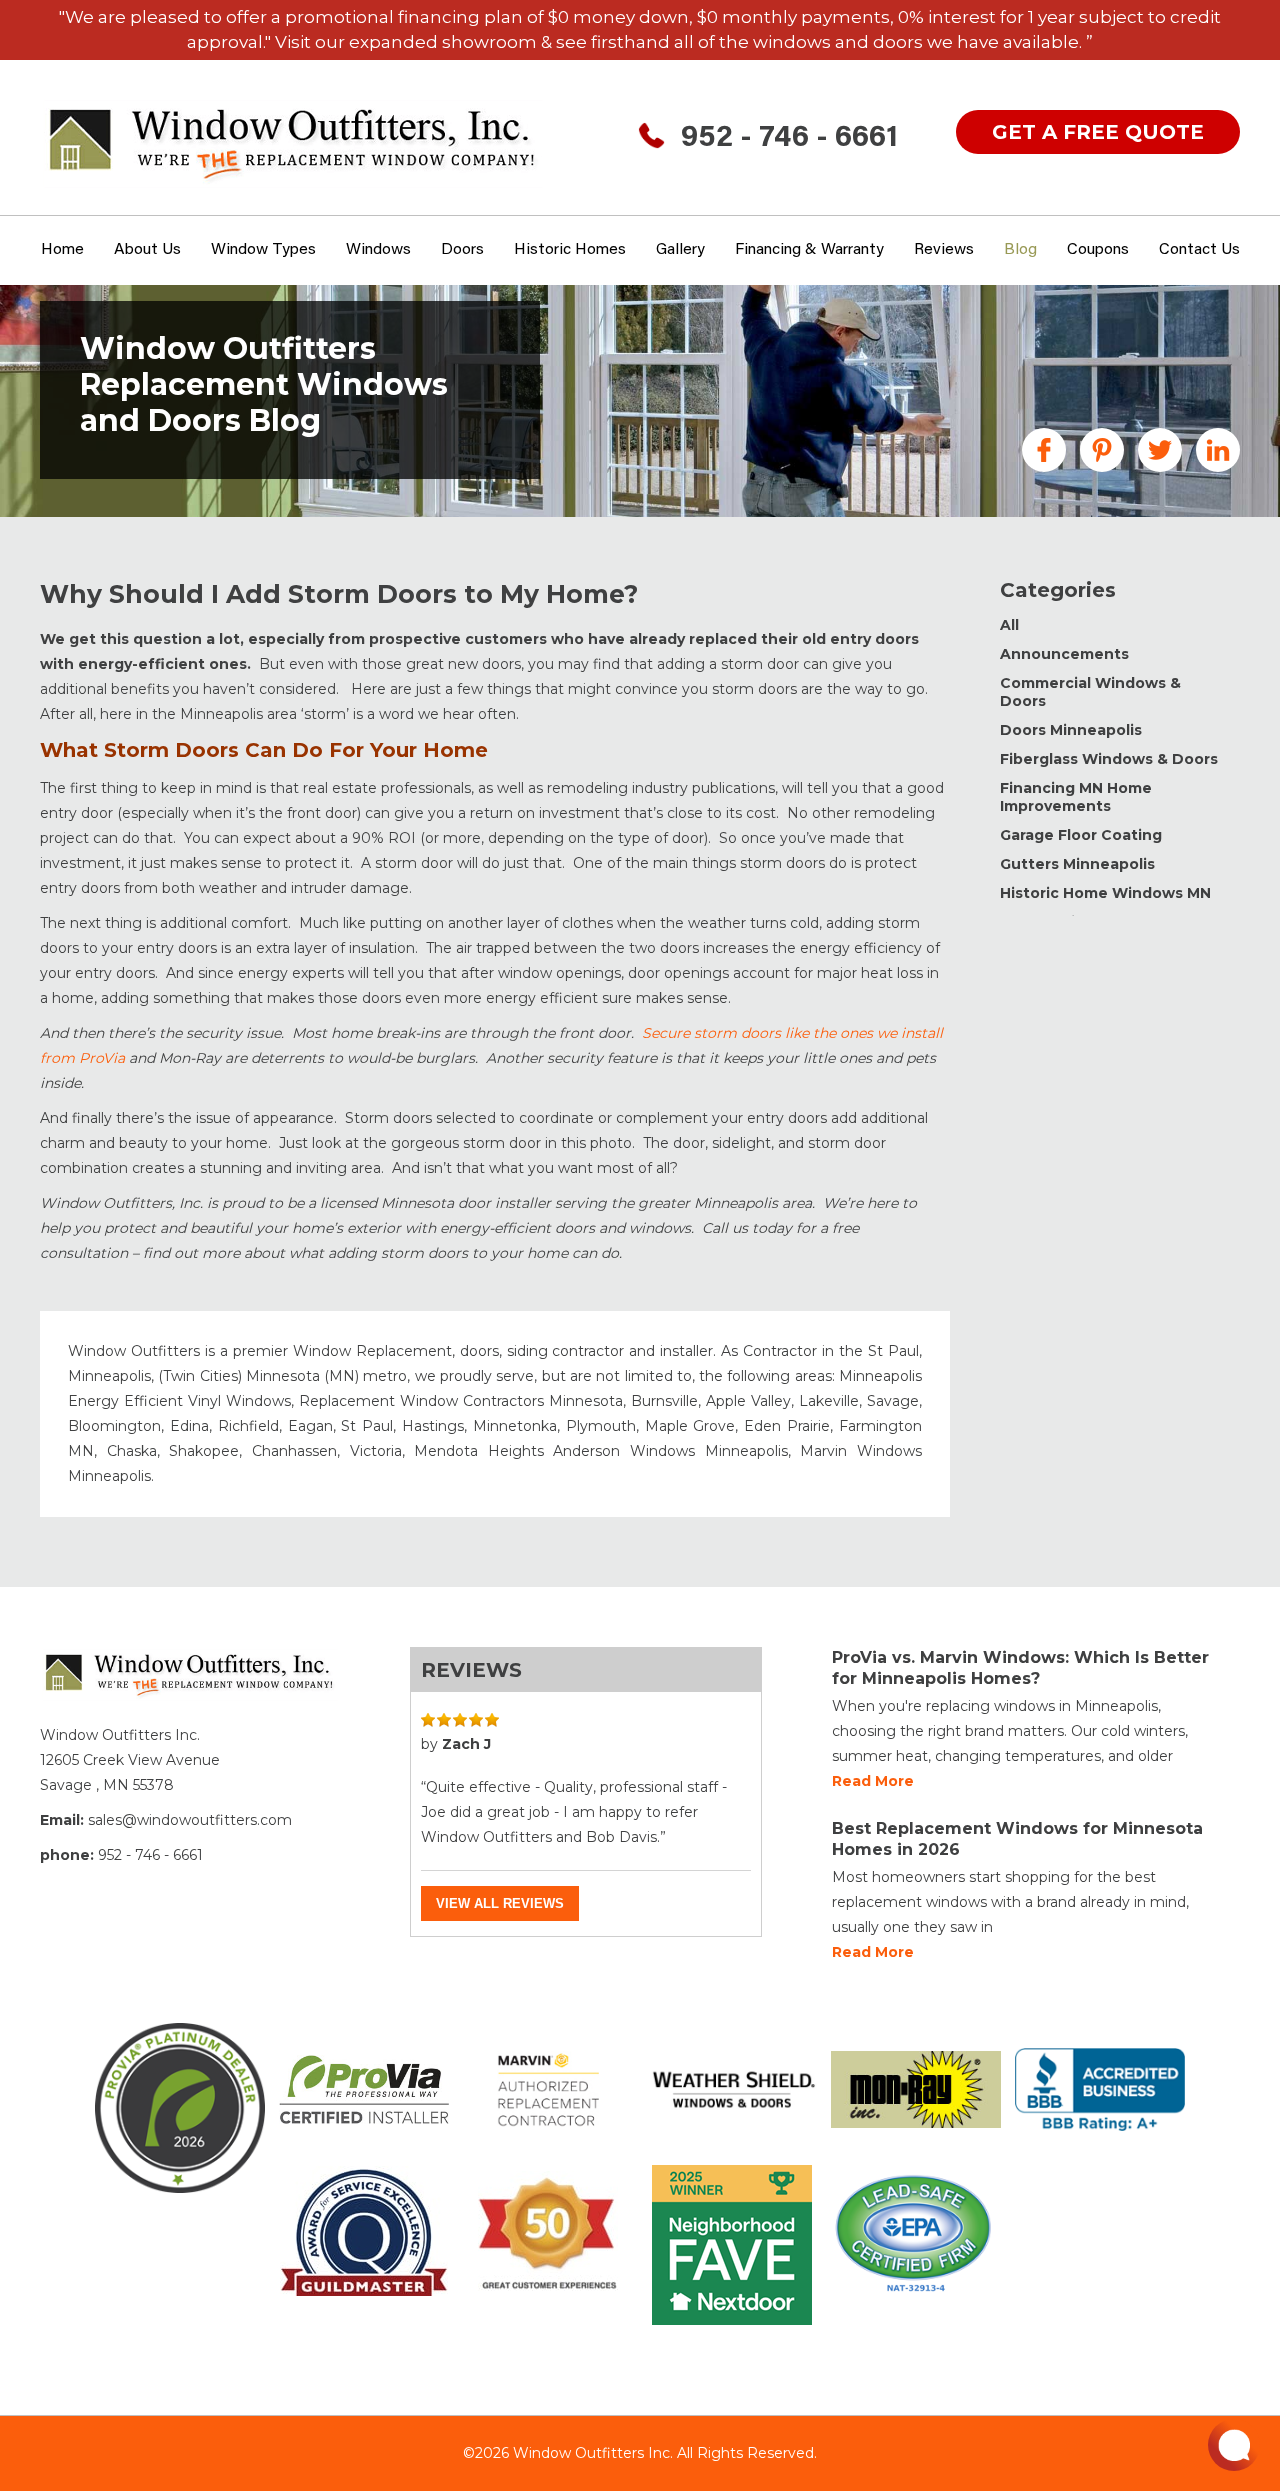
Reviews (944, 250)
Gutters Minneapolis (1077, 864)
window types (263, 250)
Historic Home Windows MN (1105, 893)
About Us (147, 250)
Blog (1020, 250)
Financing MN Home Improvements (1076, 797)
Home (62, 250)
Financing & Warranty (809, 250)
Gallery (680, 250)
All (1009, 625)
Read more (873, 1781)
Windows (378, 250)
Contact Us (1199, 250)
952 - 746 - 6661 (789, 139)
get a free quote (1098, 132)
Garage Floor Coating (1081, 835)
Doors (462, 250)
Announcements (1064, 654)
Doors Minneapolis (1071, 730)
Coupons (1098, 250)
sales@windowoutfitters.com (190, 1820)
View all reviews (500, 1903)
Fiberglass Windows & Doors (1109, 759)
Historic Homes (570, 250)
